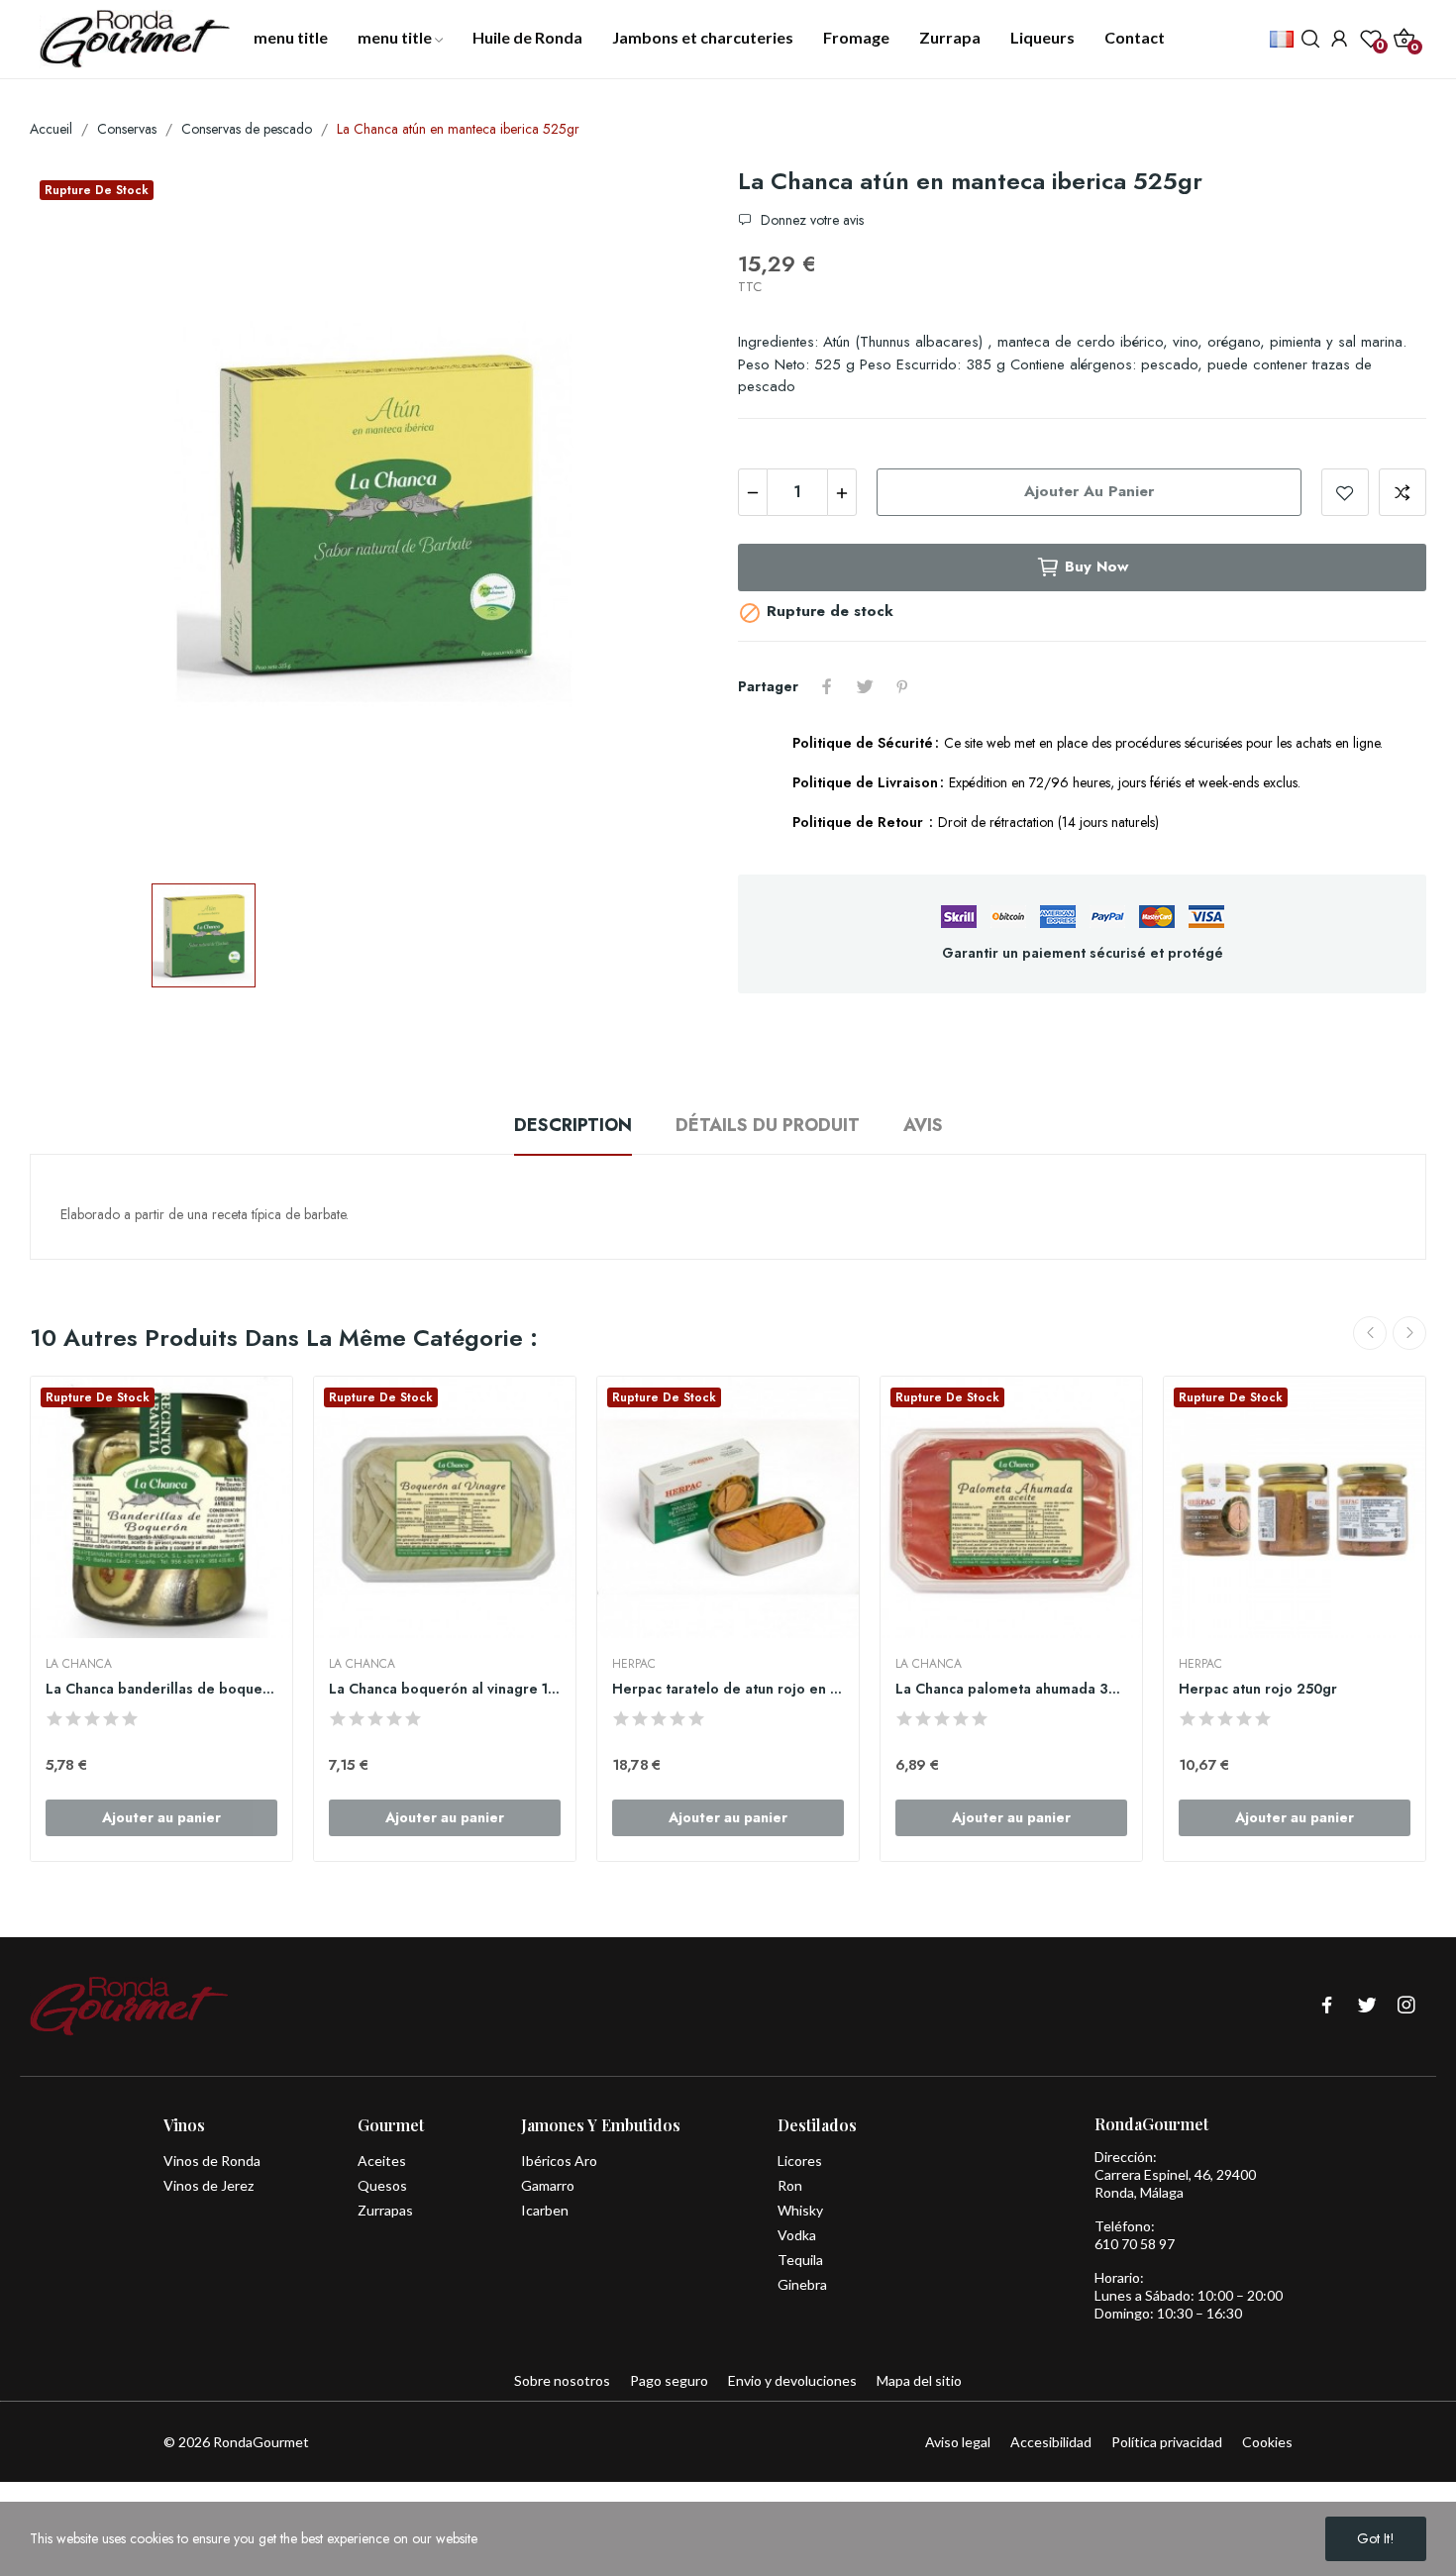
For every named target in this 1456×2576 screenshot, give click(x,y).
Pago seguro (669, 2380)
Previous (1370, 1333)
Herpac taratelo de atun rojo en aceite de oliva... (728, 1689)
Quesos (382, 2185)
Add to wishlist (1345, 492)
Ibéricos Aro (559, 2161)
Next (1409, 1333)
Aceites (382, 2161)
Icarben (545, 2210)
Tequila (800, 2260)
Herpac (634, 1664)
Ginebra (802, 2284)
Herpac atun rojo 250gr (1258, 1689)
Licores (800, 2161)
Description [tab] (573, 1125)
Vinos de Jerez (208, 2185)
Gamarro (548, 2185)
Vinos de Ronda (212, 2161)
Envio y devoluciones (792, 2380)
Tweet (865, 686)
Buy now (1096, 567)
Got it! (1376, 2538)
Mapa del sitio (919, 2380)
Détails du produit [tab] (768, 1125)
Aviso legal (958, 2442)
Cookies (1267, 2442)
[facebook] (1327, 2006)
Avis (923, 1125)
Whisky (800, 2210)
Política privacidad (1167, 2442)
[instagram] (1406, 2006)
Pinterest (902, 686)
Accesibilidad (1051, 2442)
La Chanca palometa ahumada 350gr (1011, 1689)
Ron (790, 2185)
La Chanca (79, 1664)
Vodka (797, 2235)
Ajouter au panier (1089, 491)
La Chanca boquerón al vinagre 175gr (445, 1689)
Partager (827, 686)
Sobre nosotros (562, 2380)
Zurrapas (385, 2210)
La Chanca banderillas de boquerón (161, 1689)
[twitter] (1367, 2006)
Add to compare (1403, 492)
